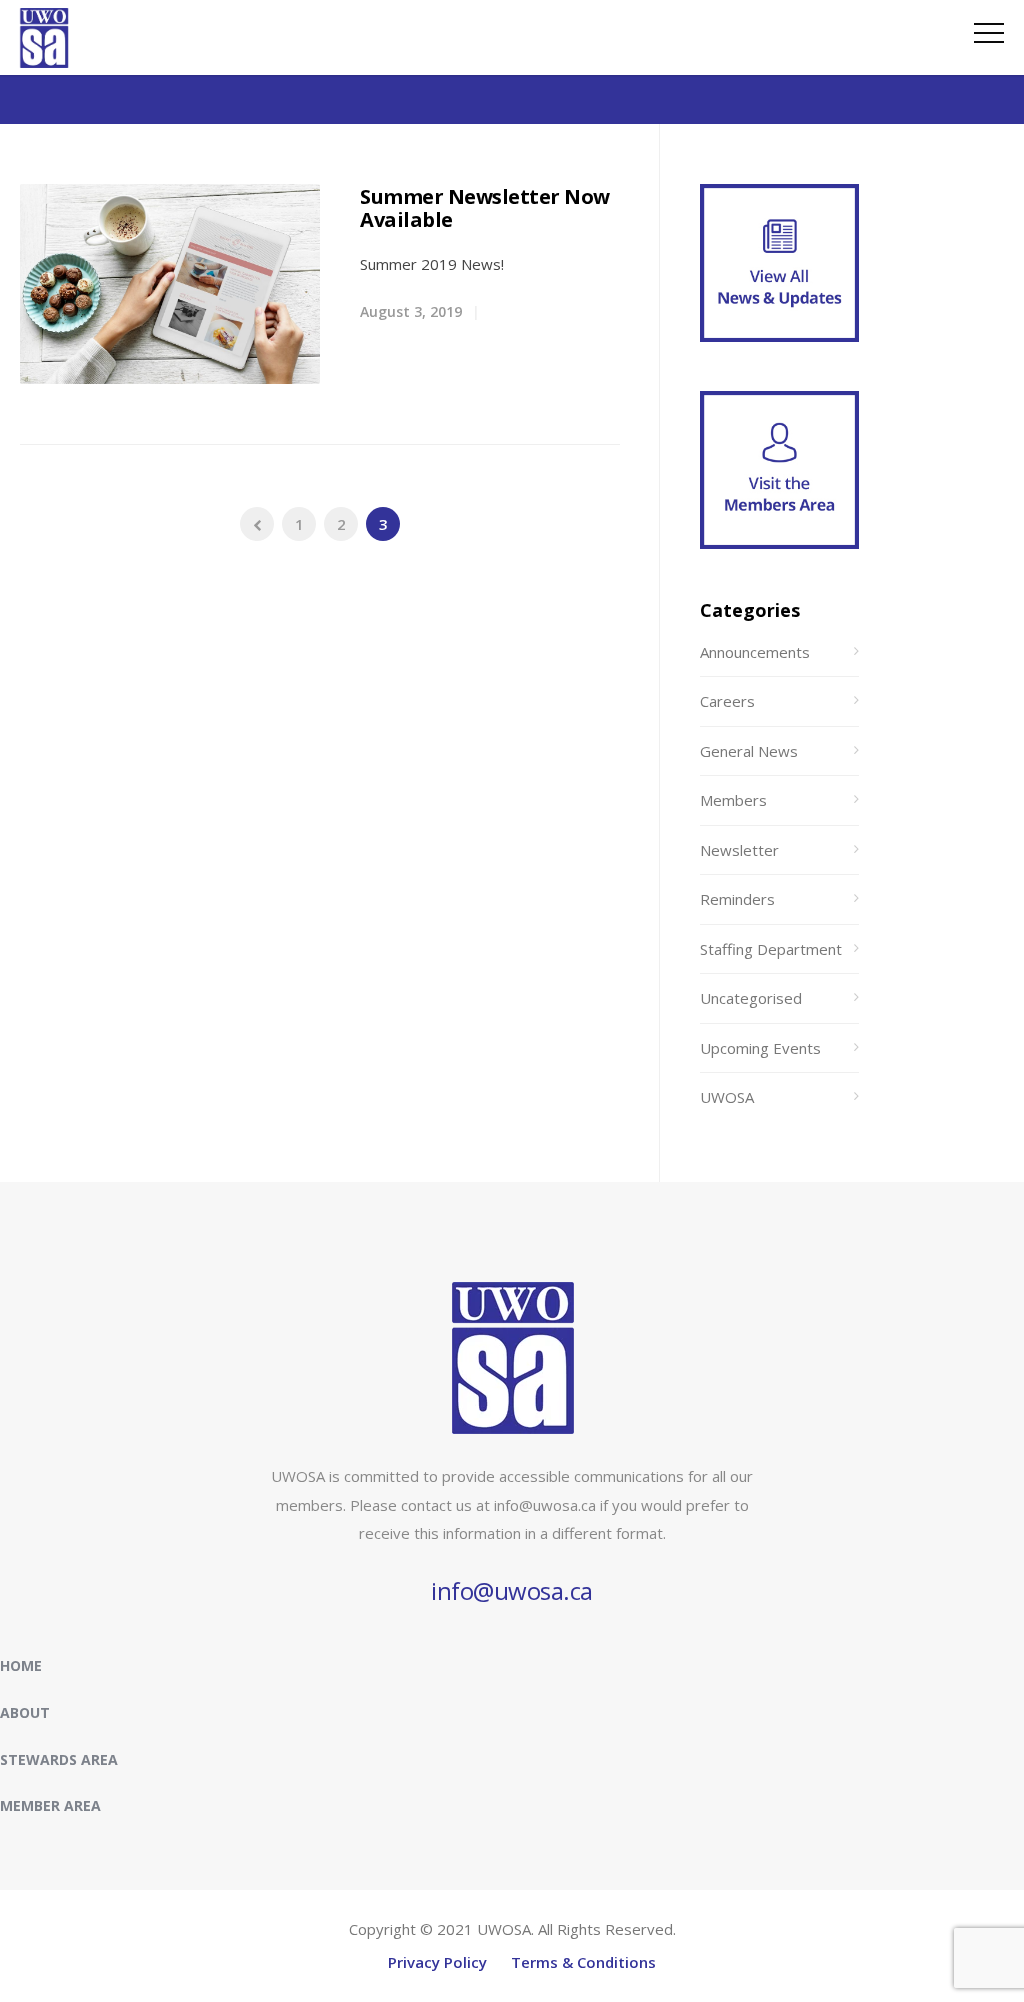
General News (749, 751)
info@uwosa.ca (512, 1590)
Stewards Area (59, 1759)
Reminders (737, 899)
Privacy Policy (437, 1962)
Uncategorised (751, 998)
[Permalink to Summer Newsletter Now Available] (170, 284)
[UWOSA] (44, 62)
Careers (727, 701)
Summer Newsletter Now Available (485, 208)
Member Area (50, 1805)
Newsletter (739, 850)
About (25, 1712)
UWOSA (727, 1097)
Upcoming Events (760, 1048)
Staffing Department (771, 949)
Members (733, 800)
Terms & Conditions (583, 1962)
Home (21, 1665)
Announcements (755, 652)
